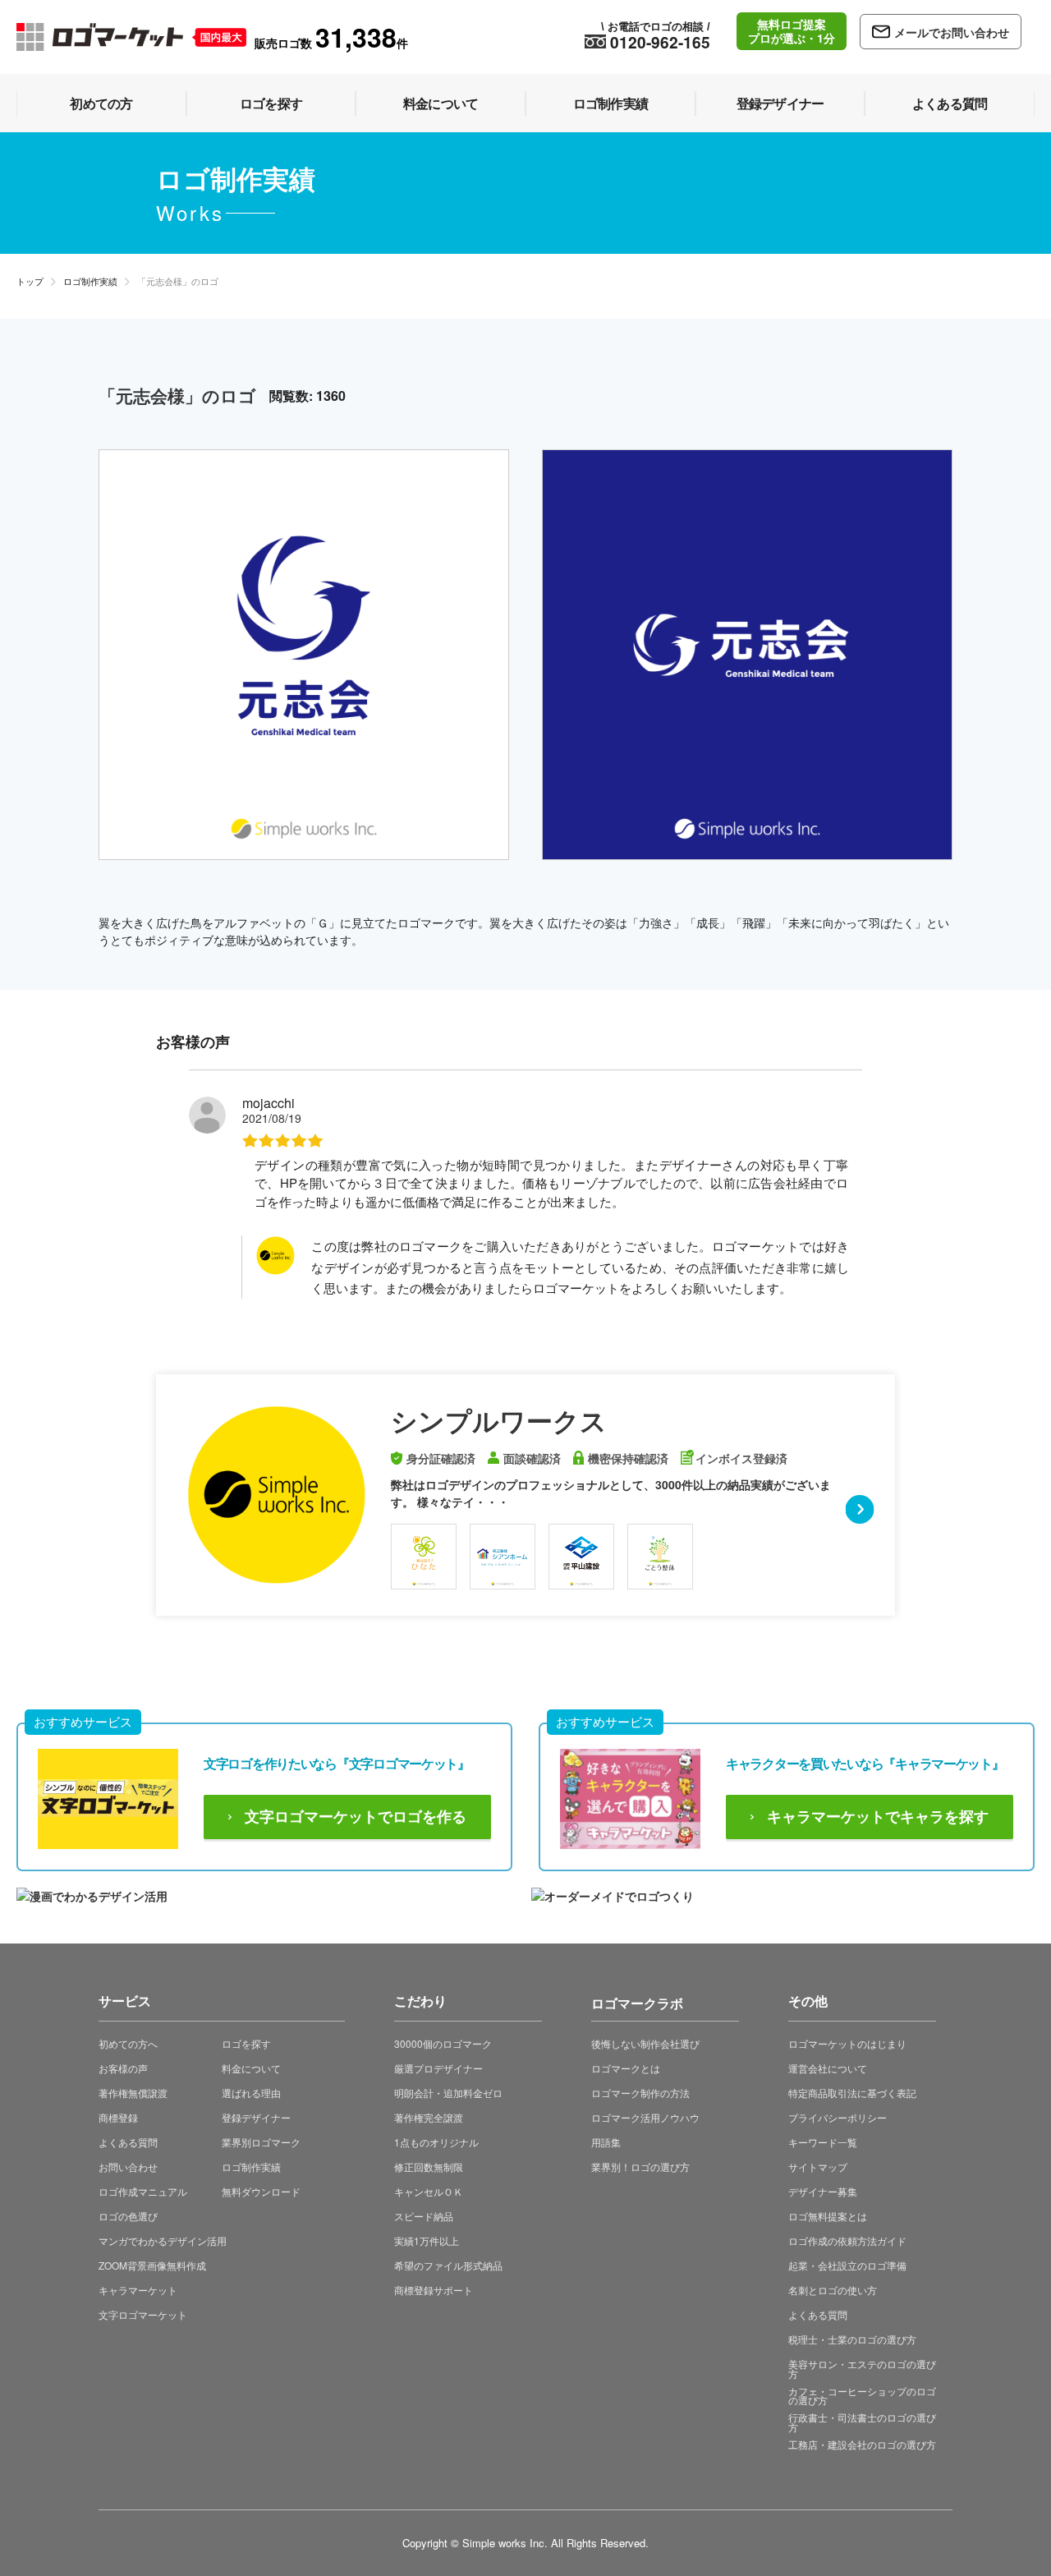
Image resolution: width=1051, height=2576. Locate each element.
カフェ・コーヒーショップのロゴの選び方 (862, 2396)
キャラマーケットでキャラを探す (878, 1817)
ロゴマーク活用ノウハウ (645, 2117)
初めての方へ (128, 2043)
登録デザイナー (256, 2117)
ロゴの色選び (128, 2216)
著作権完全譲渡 (429, 2117)
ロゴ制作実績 (90, 281)
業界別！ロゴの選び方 (640, 2167)
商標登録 (118, 2117)
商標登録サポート (434, 2290)
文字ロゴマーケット (143, 2314)
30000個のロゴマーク (443, 2043)
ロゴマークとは (626, 2068)
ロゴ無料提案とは (828, 2216)
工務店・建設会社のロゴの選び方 (862, 2444)
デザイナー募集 (823, 2191)
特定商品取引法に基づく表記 (852, 2093)
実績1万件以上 (427, 2240)
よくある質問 (128, 2142)
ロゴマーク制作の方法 (640, 2093)
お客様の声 (123, 2068)
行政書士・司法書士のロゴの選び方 (862, 2422)
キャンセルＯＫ (429, 2191)
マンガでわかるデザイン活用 (163, 2240)
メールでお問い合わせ (952, 32)
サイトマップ (818, 2167)
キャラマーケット (138, 2290)
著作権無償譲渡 (133, 2093)
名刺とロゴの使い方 (833, 2290)
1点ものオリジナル (436, 2142)
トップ (30, 281)
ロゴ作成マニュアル (143, 2191)
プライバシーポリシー (838, 2117)
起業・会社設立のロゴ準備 (847, 2265)
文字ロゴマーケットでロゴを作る (356, 1817)
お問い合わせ (128, 2167)
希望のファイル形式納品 (448, 2265)
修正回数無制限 (429, 2167)
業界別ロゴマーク (261, 2142)
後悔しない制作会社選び (645, 2043)
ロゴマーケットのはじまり (847, 2043)
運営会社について (828, 2068)
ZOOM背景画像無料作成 (152, 2265)
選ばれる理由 (251, 2093)
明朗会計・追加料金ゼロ (448, 2093)
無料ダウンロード (261, 2191)
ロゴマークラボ (637, 2001)
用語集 (606, 2142)
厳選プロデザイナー (438, 2068)
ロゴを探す (246, 2043)
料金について (251, 2068)
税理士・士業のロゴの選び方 (852, 2339)
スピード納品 (424, 2216)
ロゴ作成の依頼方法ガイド (847, 2240)
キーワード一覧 (823, 2142)
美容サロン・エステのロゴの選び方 (862, 2369)
